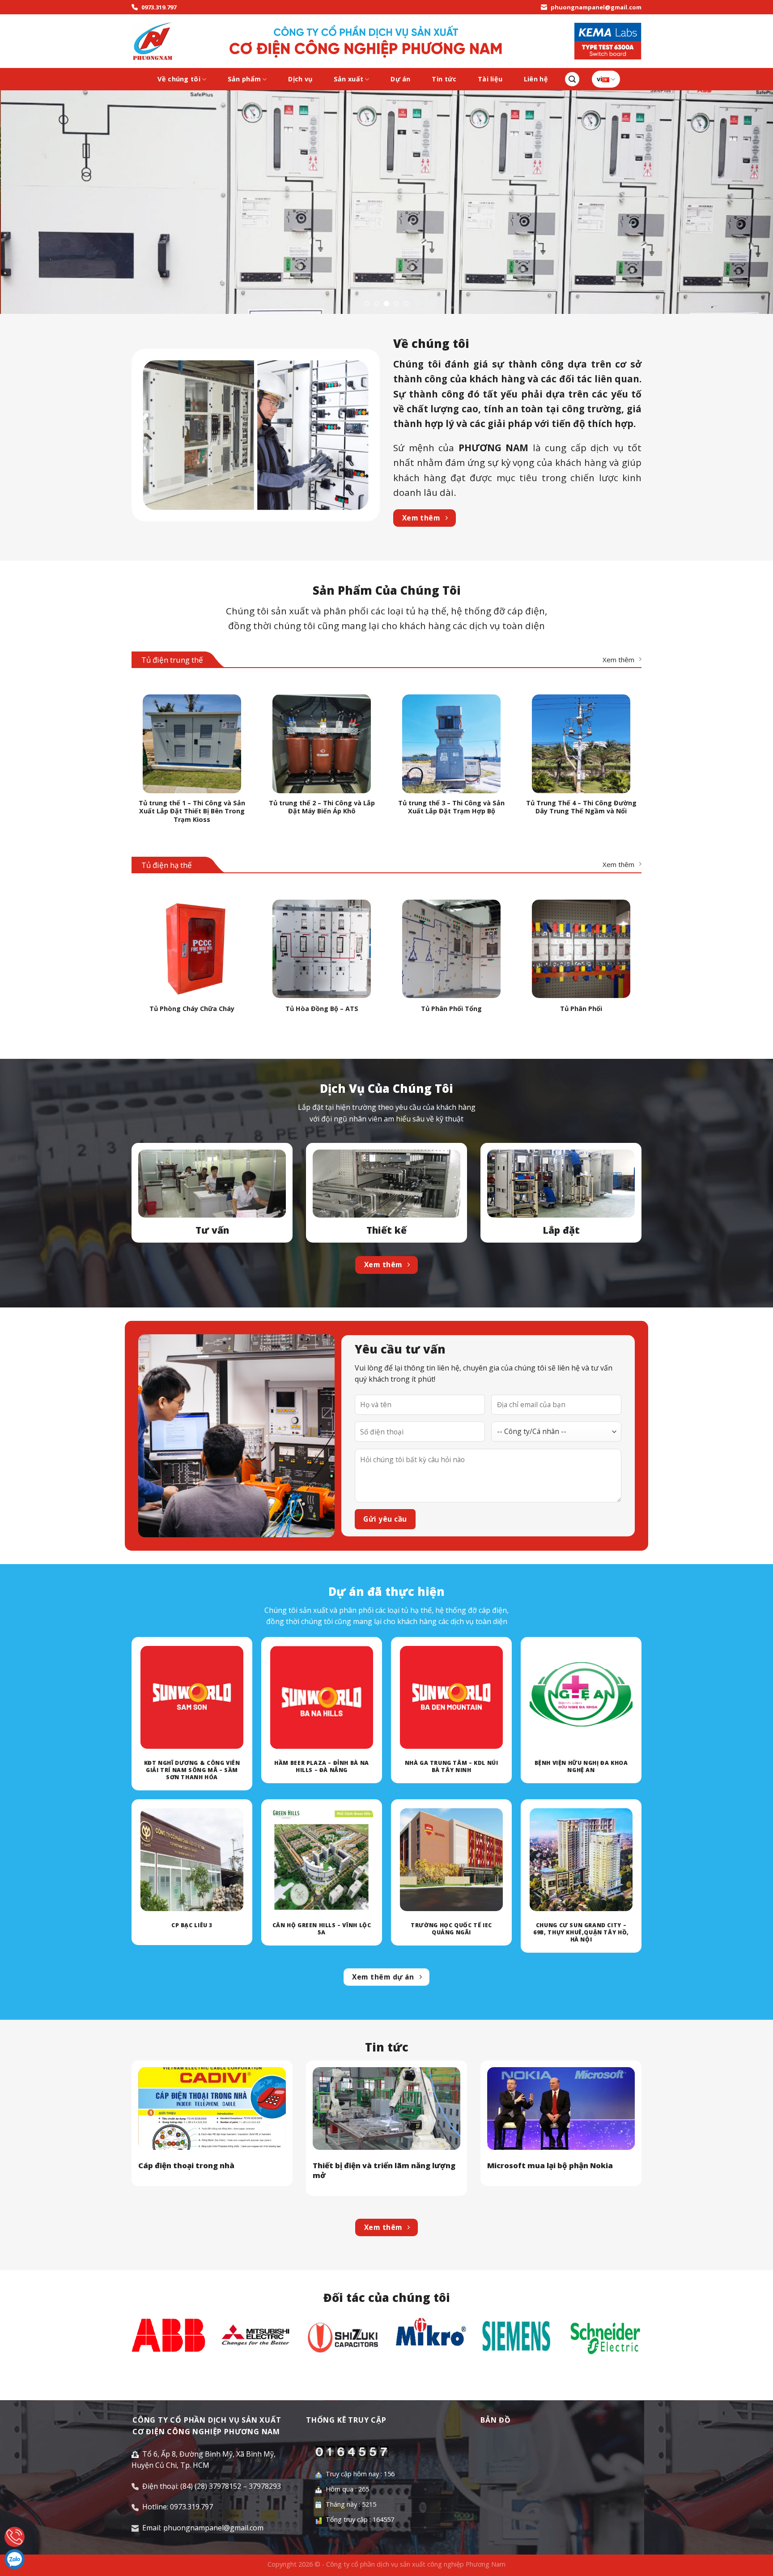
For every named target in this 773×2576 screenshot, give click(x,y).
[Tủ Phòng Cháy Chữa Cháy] (192, 949)
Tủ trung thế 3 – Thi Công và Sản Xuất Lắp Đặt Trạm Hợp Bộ (451, 807)
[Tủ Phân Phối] (581, 949)
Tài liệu (490, 79)
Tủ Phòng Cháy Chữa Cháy (192, 1009)
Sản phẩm (244, 79)
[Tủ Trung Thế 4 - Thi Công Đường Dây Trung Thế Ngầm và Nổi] (581, 744)
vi (600, 79)
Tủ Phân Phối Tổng (451, 1009)
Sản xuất (348, 79)
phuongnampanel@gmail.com (596, 7)
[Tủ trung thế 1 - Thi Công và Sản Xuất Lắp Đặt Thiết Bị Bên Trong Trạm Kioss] (192, 744)
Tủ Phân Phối (581, 1009)
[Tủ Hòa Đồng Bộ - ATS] (322, 949)
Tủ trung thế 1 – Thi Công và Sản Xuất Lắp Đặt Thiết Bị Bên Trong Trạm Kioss (192, 811)
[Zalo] (15, 2559)
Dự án (400, 79)
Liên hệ (536, 79)
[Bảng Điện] (153, 41)
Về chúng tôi (179, 79)
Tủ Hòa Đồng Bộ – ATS (322, 1009)
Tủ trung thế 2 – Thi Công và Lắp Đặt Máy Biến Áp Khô (322, 807)
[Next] (746, 202)
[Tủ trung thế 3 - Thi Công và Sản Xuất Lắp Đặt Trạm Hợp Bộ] (451, 744)
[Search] (572, 79)
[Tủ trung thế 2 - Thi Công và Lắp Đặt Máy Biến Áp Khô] (322, 744)
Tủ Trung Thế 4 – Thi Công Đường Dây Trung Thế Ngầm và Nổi (581, 807)
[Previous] (27, 202)
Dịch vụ (300, 79)
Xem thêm (618, 660)
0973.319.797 (159, 7)
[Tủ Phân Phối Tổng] (451, 949)
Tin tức (444, 79)
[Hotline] (15, 2537)
